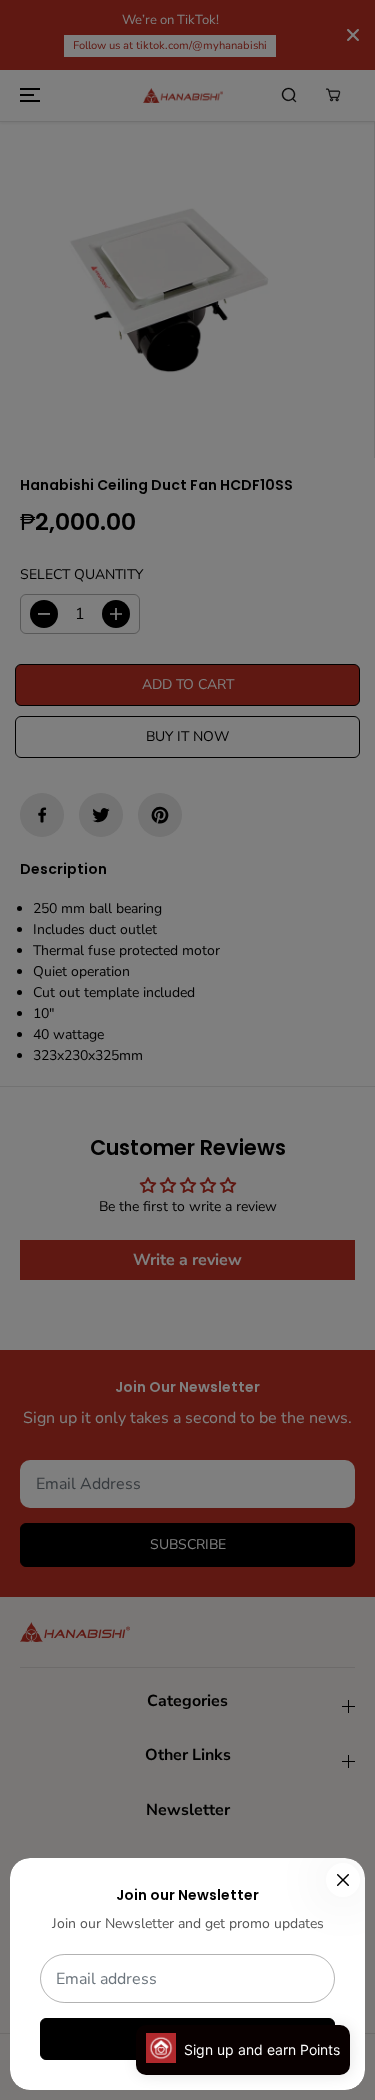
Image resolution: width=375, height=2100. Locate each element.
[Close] (343, 1880)
